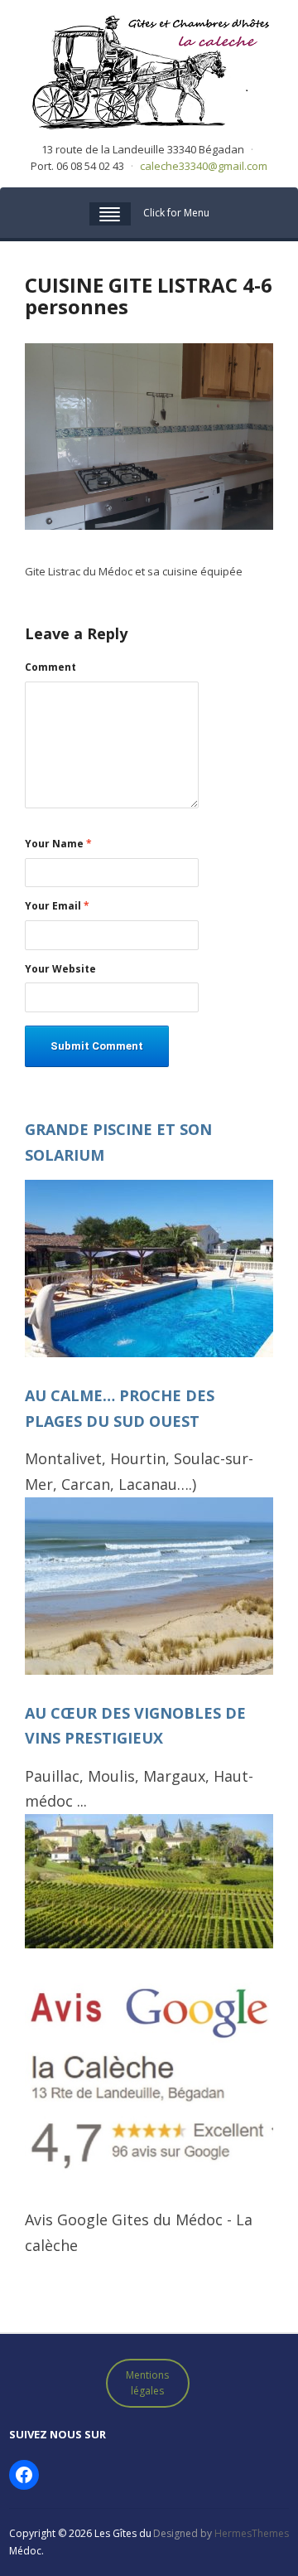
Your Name (58, 844)
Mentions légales (147, 2383)
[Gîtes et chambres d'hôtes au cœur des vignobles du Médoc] (149, 70)
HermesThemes (252, 2533)
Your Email (57, 906)
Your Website (60, 969)
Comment (50, 667)
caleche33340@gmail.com (204, 166)
